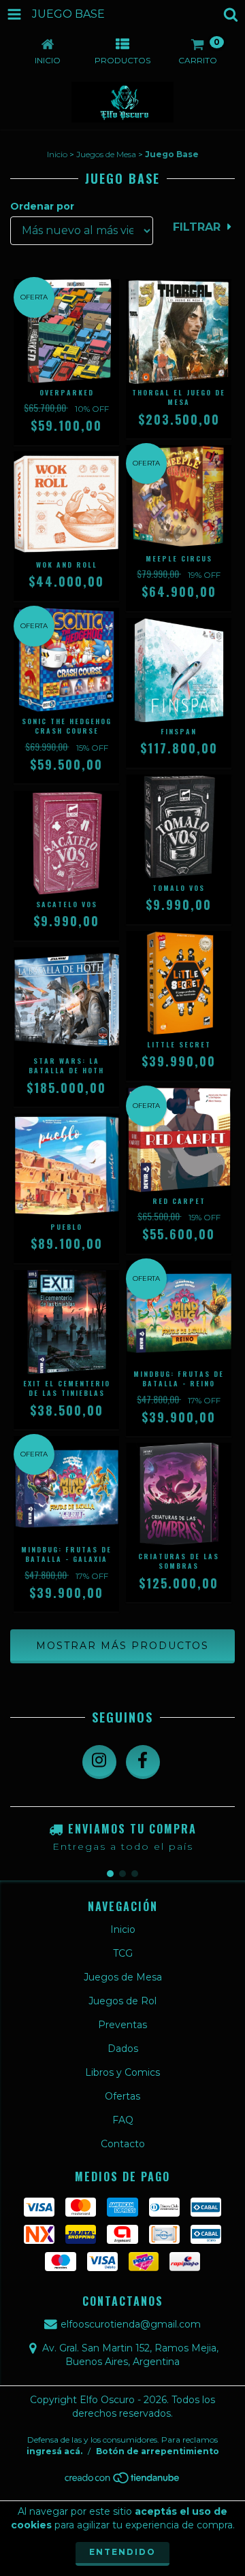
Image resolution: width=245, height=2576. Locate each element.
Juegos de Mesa (106, 154)
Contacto (123, 2144)
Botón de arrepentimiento (158, 2451)
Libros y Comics (122, 2072)
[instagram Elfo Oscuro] (99, 1762)
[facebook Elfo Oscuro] (143, 1762)
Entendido (122, 2552)
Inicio (57, 154)
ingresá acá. (54, 2451)
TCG (123, 1953)
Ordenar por (42, 206)
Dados (123, 2049)
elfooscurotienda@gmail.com (131, 2324)
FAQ (123, 2120)
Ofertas (122, 2096)
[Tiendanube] (123, 2481)
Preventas (122, 2025)
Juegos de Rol (122, 2001)
